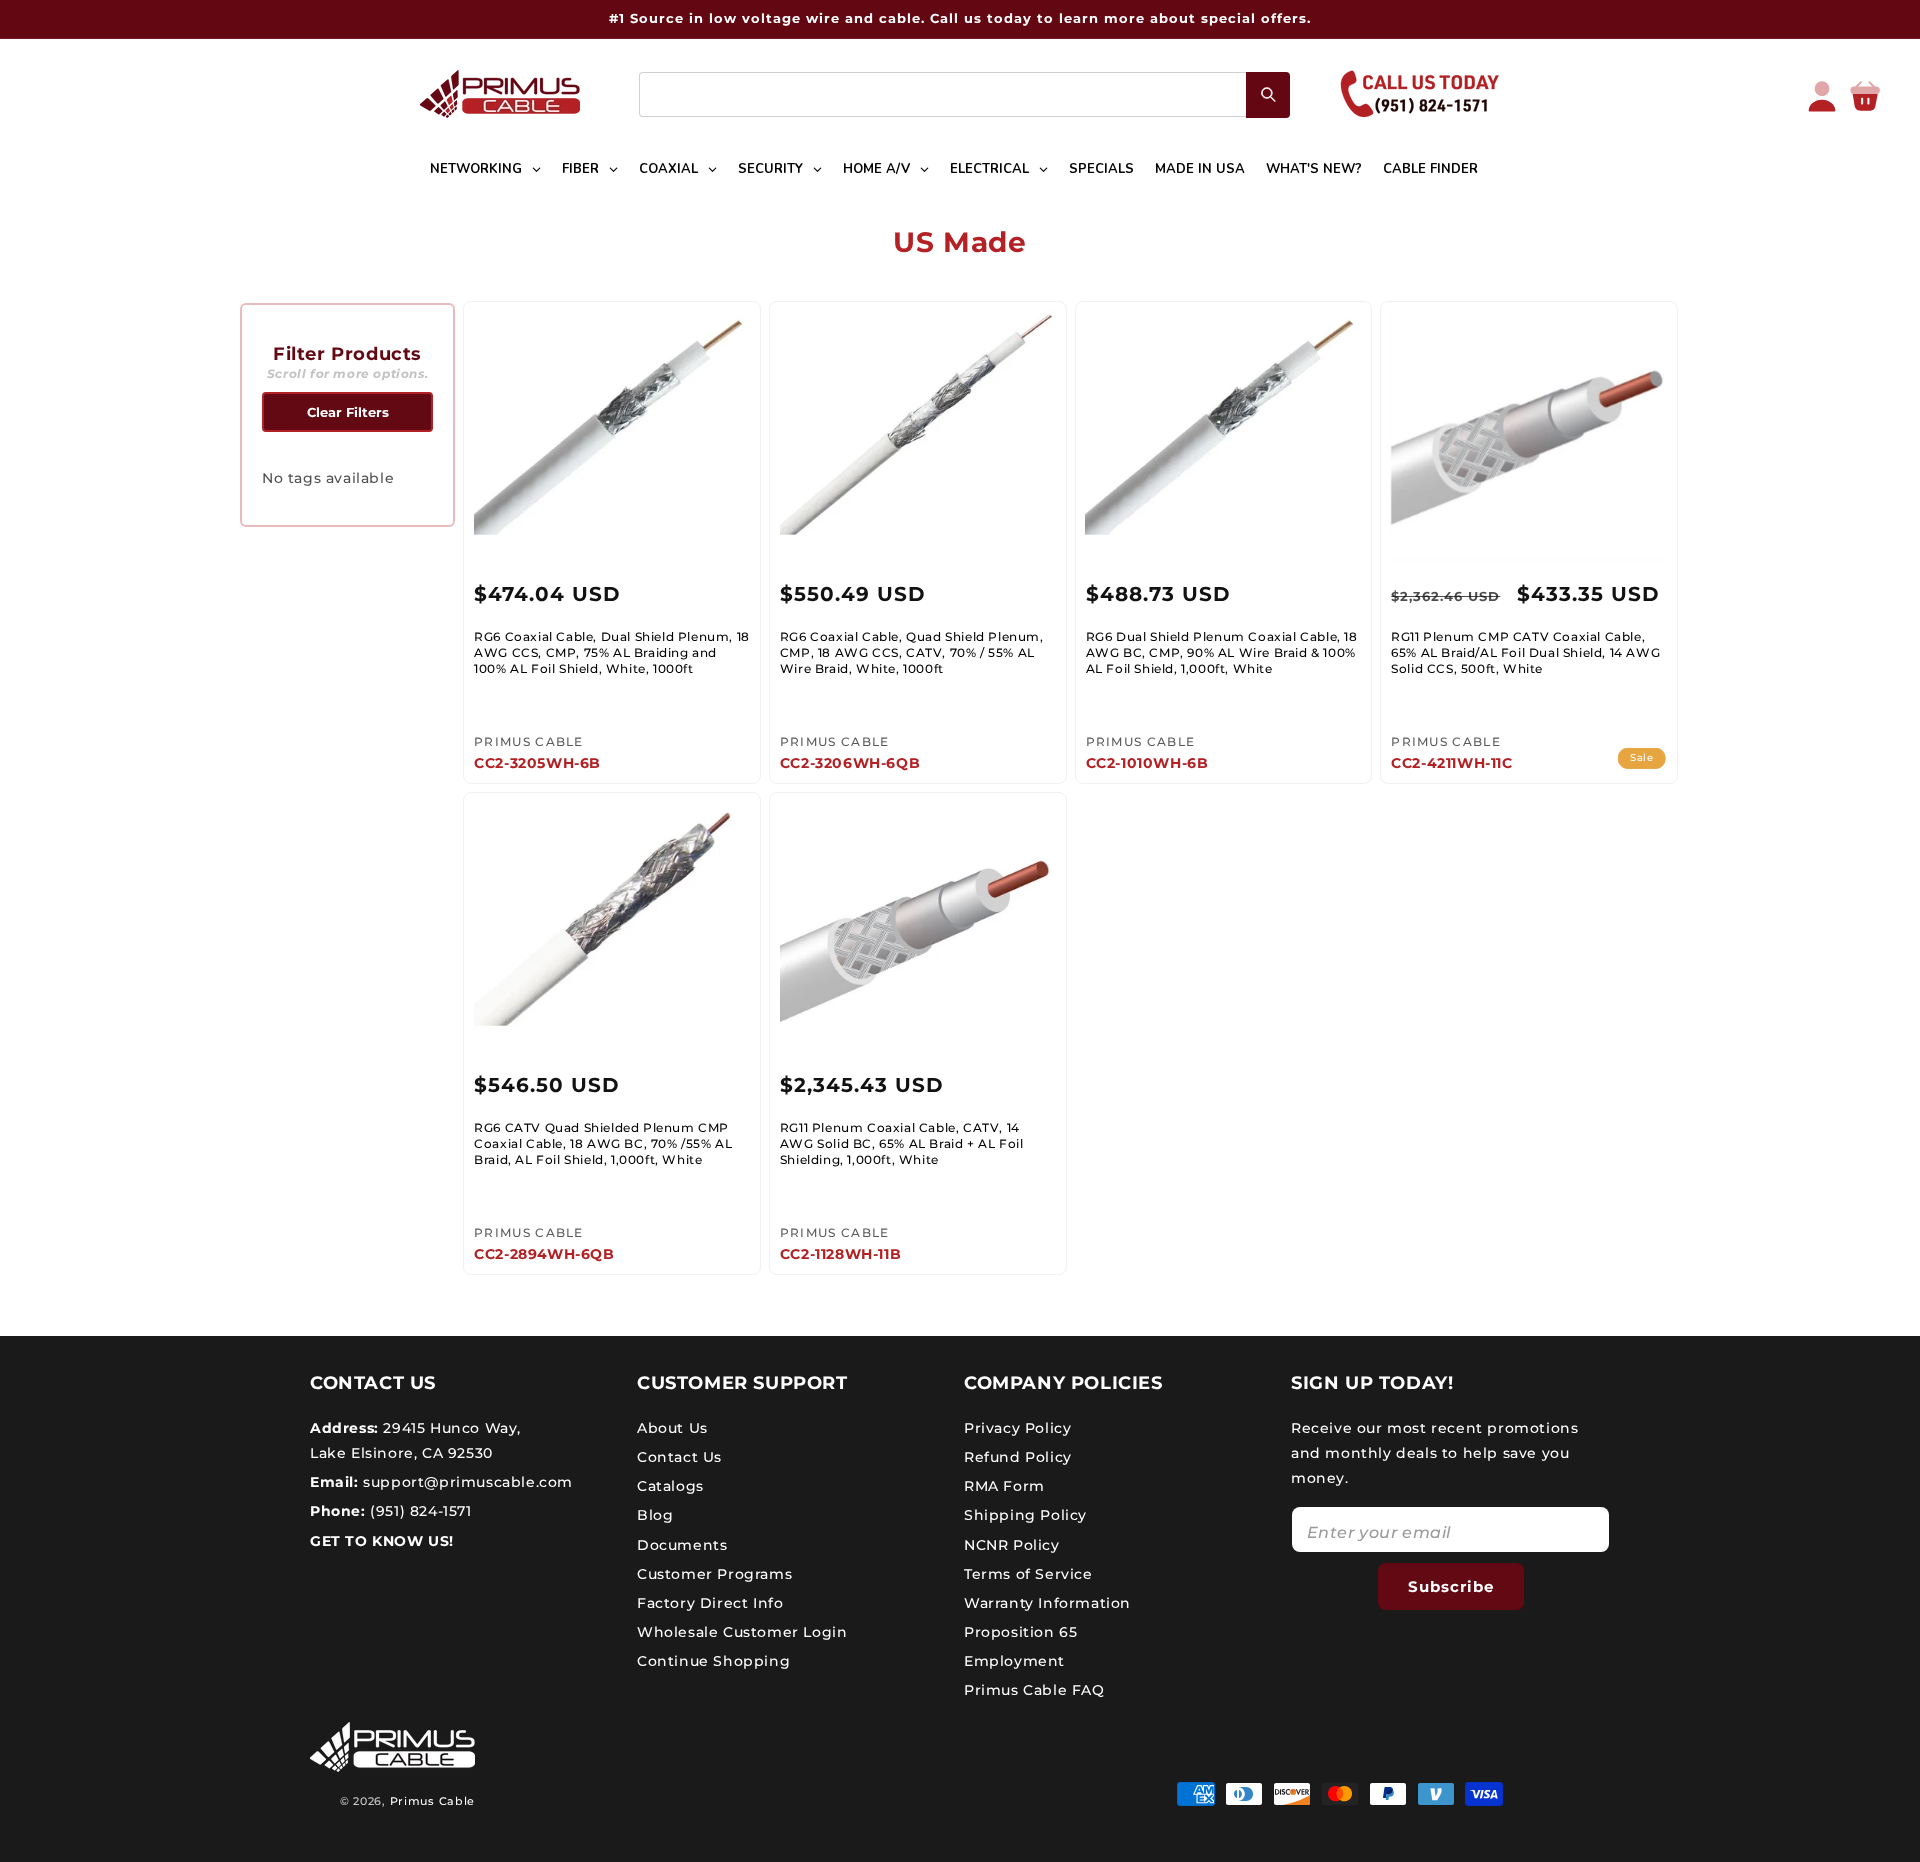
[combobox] (964, 94)
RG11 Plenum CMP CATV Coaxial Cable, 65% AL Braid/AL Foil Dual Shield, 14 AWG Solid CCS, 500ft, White (1525, 652)
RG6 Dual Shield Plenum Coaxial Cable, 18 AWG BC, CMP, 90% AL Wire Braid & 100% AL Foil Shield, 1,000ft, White (1222, 652)
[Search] (1268, 95)
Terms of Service (1028, 1573)
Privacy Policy (1017, 1427)
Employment (1014, 1661)
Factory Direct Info (710, 1602)
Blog (655, 1515)
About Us (672, 1427)
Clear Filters (348, 412)
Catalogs (670, 1485)
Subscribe (1451, 1585)
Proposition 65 (1020, 1631)
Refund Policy (1018, 1456)
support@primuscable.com (466, 1481)
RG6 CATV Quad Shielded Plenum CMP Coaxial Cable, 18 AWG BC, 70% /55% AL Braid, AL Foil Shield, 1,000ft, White (603, 1143)
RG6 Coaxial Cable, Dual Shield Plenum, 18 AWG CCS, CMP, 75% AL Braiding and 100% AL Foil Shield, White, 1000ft (612, 652)
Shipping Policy (1025, 1515)
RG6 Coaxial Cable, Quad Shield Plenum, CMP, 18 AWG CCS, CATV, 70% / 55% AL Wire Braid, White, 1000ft (912, 652)
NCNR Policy (1012, 1544)
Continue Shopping (713, 1661)
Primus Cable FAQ (1034, 1690)
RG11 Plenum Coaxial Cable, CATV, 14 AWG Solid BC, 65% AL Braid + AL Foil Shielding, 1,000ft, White (902, 1143)
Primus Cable (432, 1801)
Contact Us (679, 1456)
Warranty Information (1047, 1602)
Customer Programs (714, 1573)
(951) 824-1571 (419, 1511)
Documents (682, 1544)
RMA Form (1004, 1485)
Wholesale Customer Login (742, 1631)
